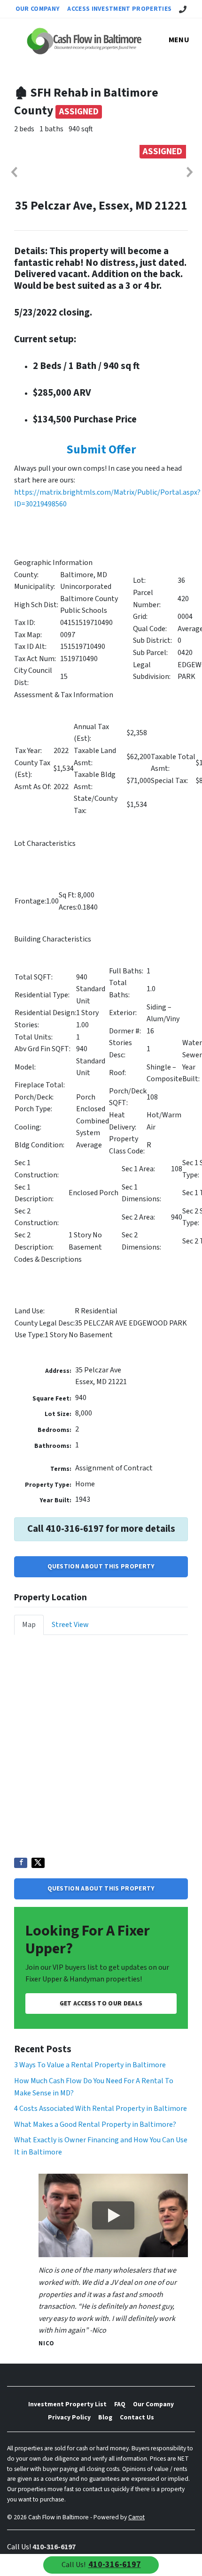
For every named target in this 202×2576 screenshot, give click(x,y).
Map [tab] (29, 1625)
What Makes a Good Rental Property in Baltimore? (95, 2124)
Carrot (136, 2517)
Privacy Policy (69, 2417)
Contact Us (137, 2417)
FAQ (120, 2404)
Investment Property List (67, 2404)
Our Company (38, 9)
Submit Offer (101, 450)
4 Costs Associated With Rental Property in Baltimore (101, 2109)
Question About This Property (101, 1566)
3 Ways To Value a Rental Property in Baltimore (90, 2065)
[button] (14, 172)
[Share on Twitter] (38, 1863)
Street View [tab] (70, 1625)
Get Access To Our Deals (101, 2003)
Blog (105, 2417)
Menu (179, 40)
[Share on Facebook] (21, 1863)
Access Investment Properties (119, 9)
